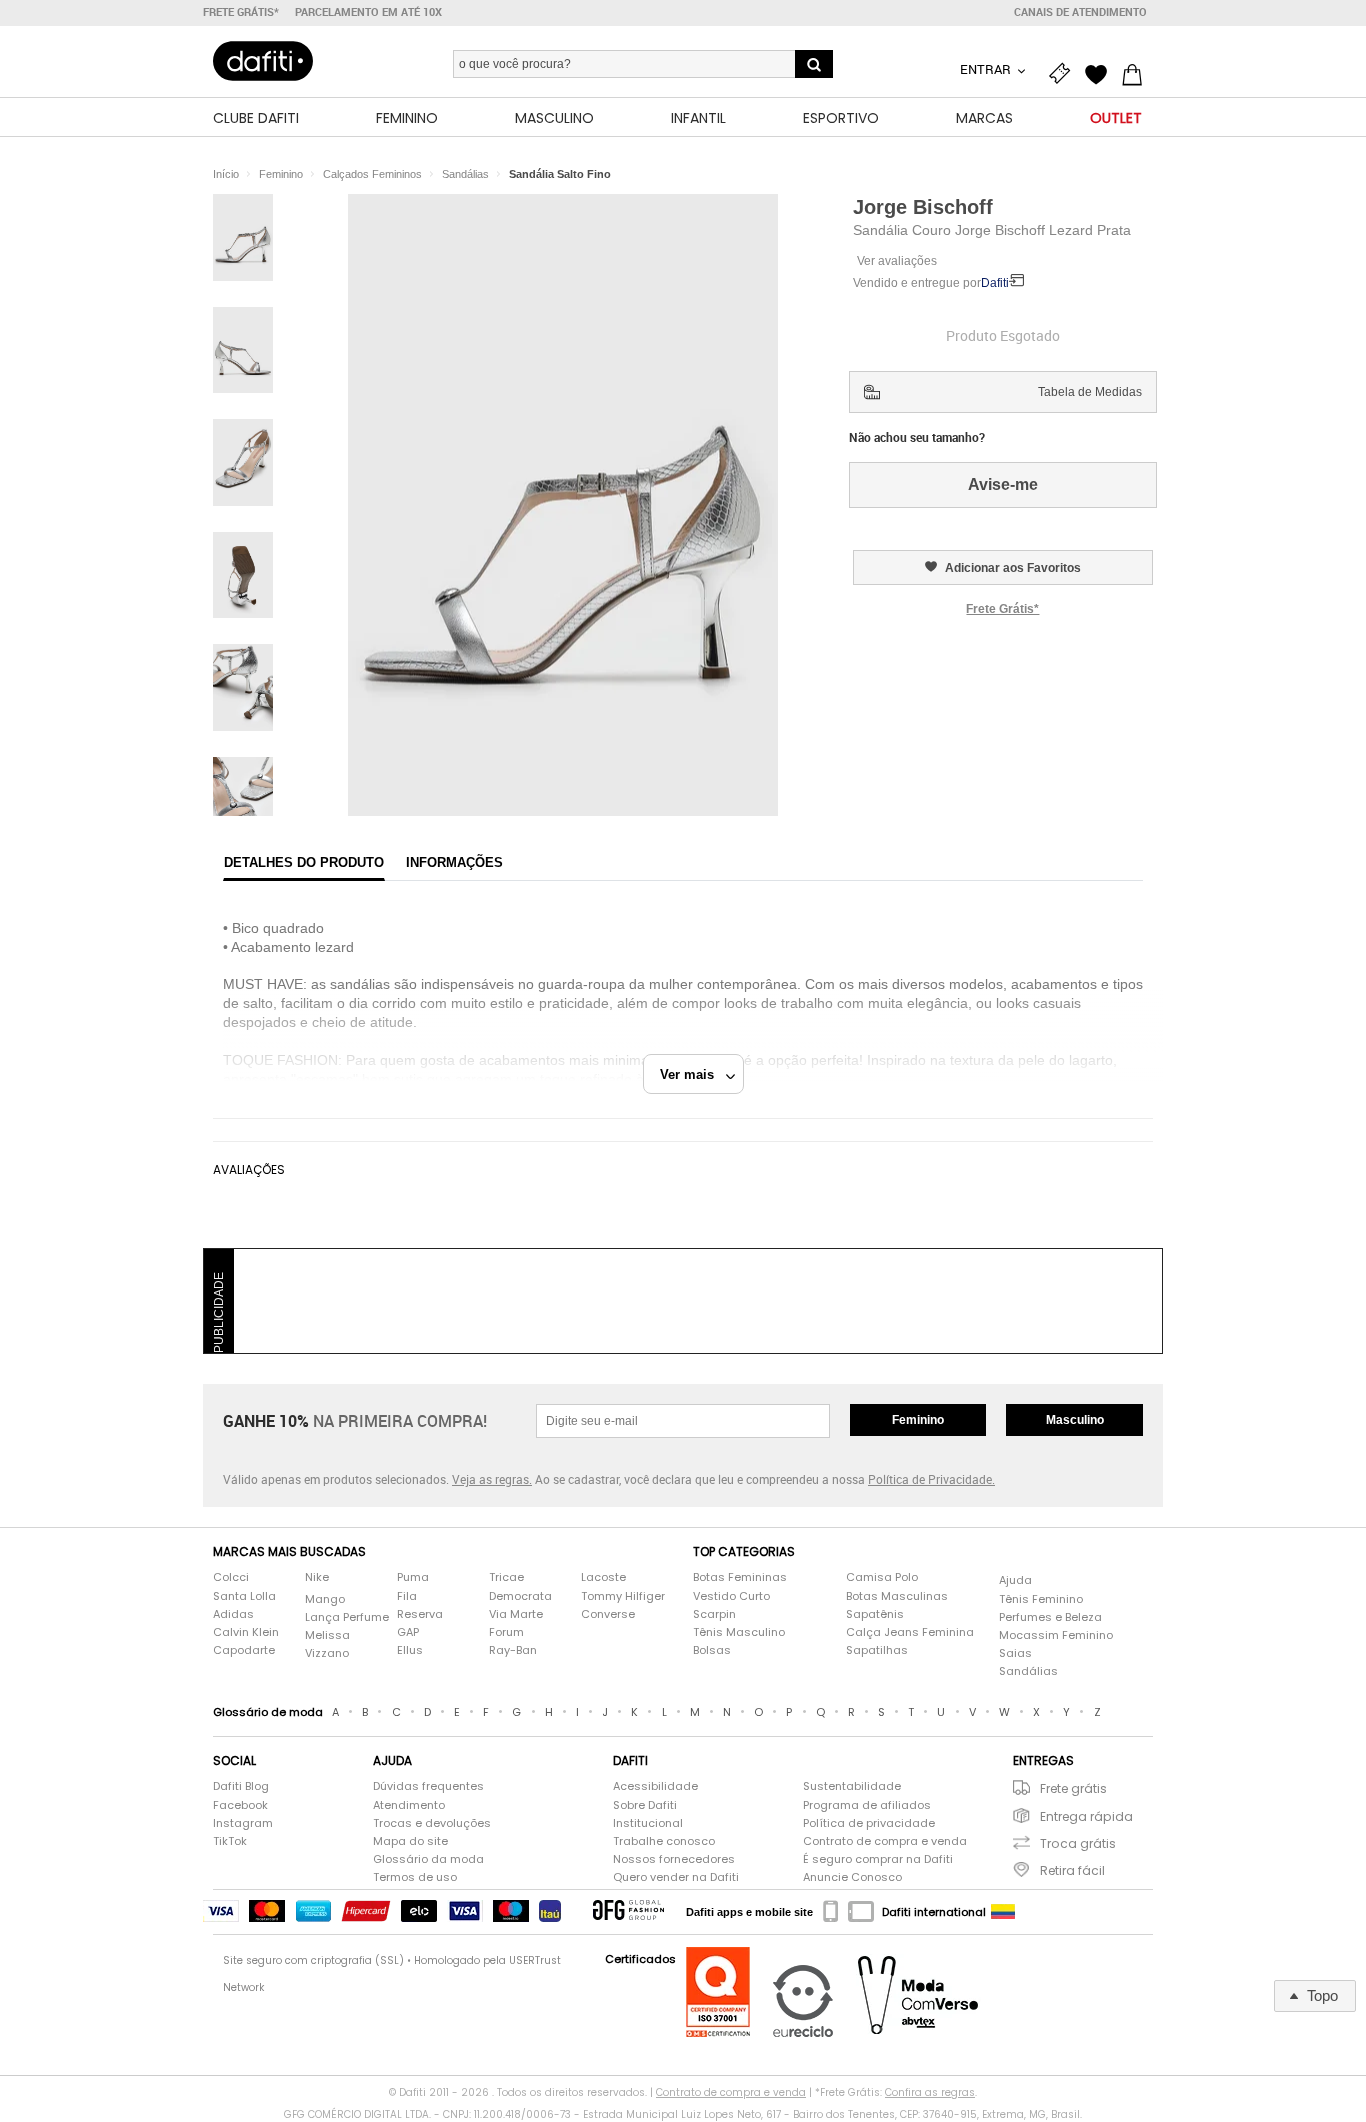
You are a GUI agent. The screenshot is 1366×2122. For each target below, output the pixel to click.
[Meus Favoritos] (1101, 72)
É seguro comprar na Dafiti (878, 1859)
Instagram (243, 1823)
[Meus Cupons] (1065, 72)
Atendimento (409, 1805)
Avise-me (1003, 484)
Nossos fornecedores (674, 1859)
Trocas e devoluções (432, 1823)
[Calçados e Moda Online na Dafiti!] (263, 61)
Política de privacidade (869, 1823)
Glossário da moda (428, 1859)
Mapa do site (410, 1841)
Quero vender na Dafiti (676, 1877)
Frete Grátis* (1002, 609)
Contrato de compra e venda (885, 1841)
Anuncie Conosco (852, 1877)
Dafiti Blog (241, 1786)
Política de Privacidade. (931, 1479)
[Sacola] (1137, 72)
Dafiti (995, 283)
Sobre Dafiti (645, 1805)
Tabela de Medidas (1090, 392)
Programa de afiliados (867, 1805)
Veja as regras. (492, 1479)
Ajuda (1015, 1580)
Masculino (1075, 1420)
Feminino (918, 1420)
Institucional (648, 1823)
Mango (325, 1599)
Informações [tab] (454, 862)
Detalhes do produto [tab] (304, 862)
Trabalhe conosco (664, 1841)
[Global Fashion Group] (628, 1911)
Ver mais (693, 1074)
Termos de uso (415, 1877)
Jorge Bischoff (923, 207)
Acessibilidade (655, 1786)
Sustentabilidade (852, 1786)
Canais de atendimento (1080, 12)
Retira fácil (1072, 1870)
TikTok (230, 1841)
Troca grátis (1078, 1843)
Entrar (987, 69)
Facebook (240, 1805)
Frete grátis (1073, 1788)
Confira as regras (930, 2092)
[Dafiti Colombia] (1003, 1912)
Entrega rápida (1086, 1816)
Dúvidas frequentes (428, 1786)
